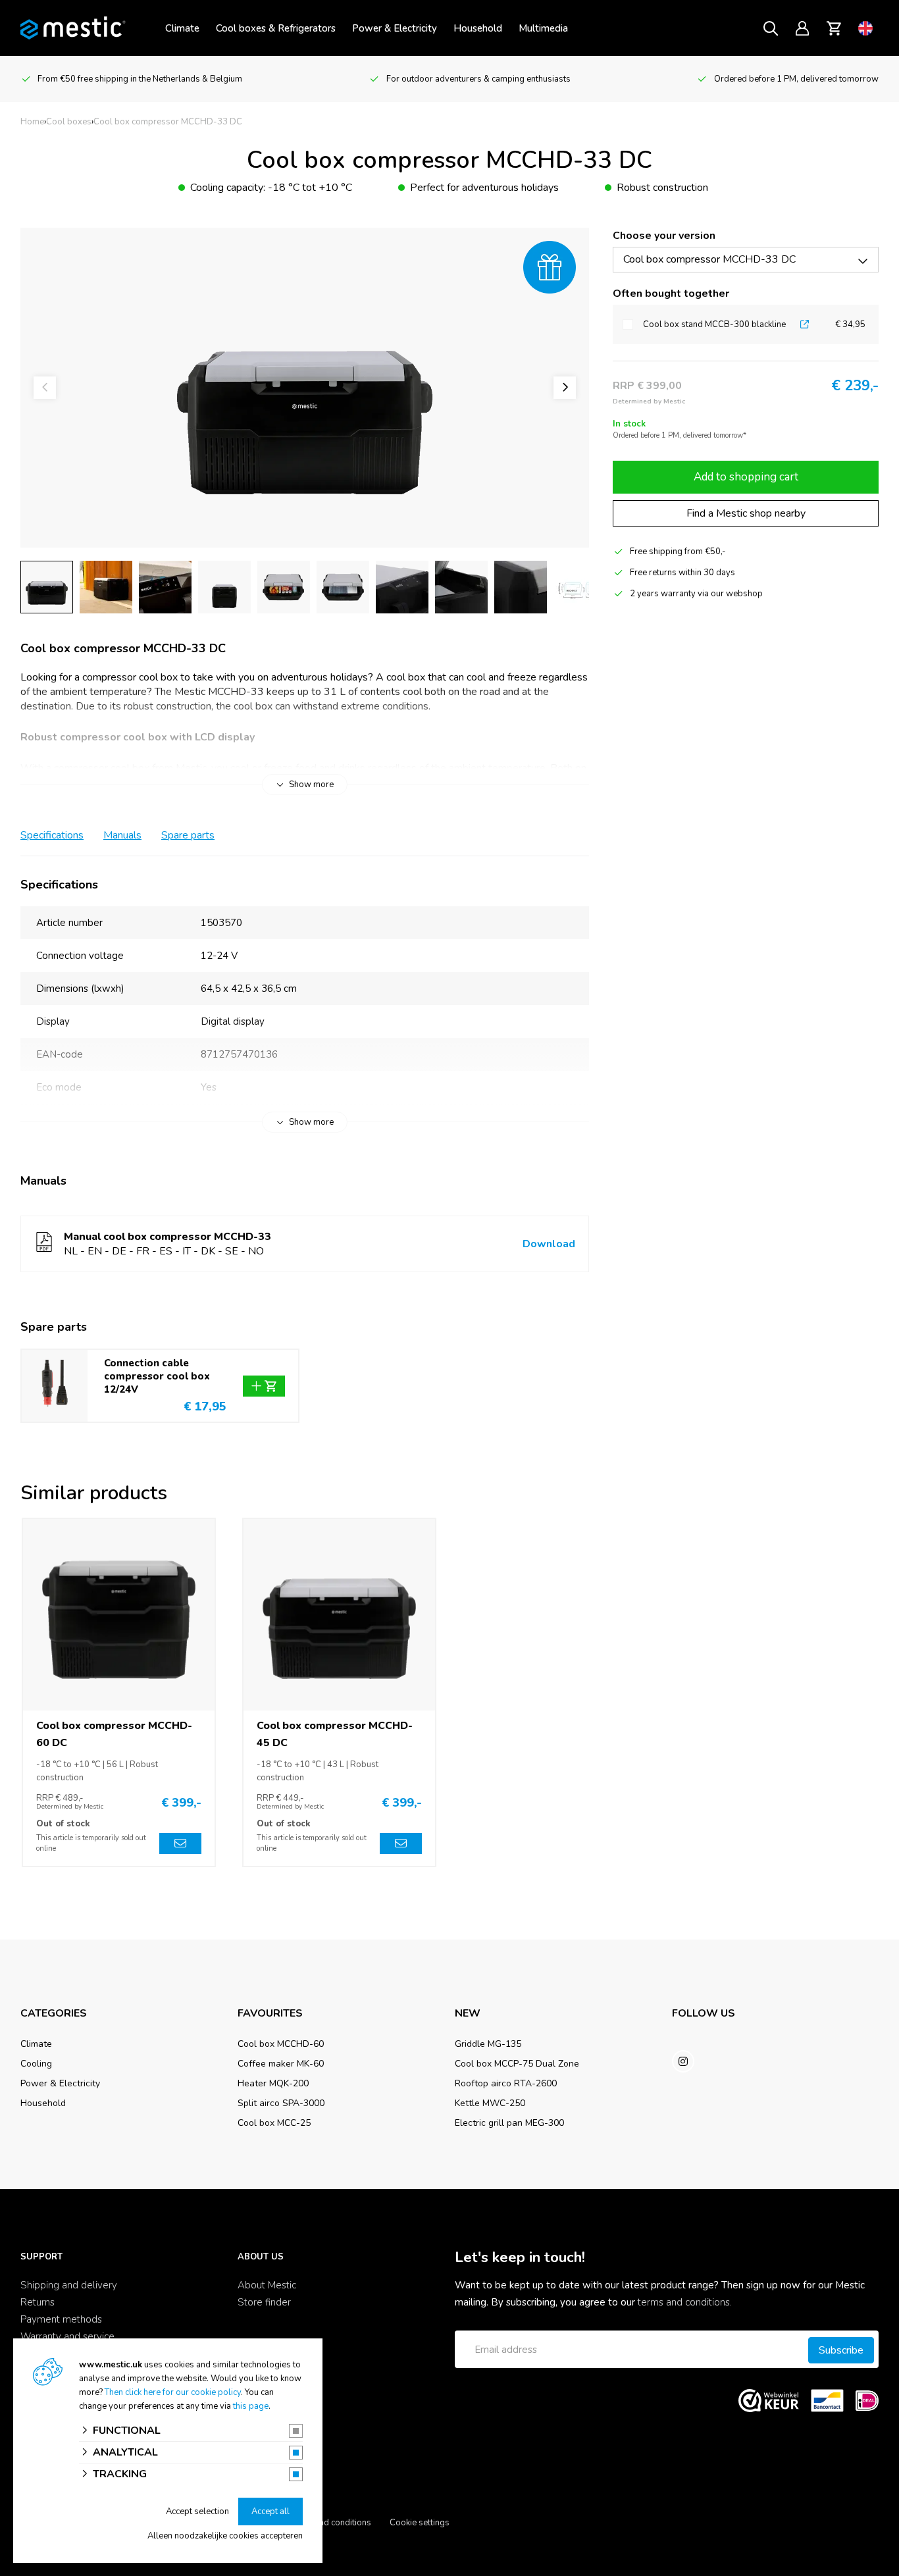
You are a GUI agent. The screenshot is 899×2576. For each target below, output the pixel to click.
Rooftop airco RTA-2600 (506, 2083)
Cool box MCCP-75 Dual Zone (517, 2064)
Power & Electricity (395, 28)
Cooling (36, 2064)
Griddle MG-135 (488, 2044)
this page (251, 2406)
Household (478, 28)
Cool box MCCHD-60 (281, 2044)
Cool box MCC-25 (274, 2123)
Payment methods (61, 2319)
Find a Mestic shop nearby (746, 513)
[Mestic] (73, 27)
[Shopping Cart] (834, 28)
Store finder (264, 2302)
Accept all (270, 2512)
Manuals (122, 835)
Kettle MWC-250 (490, 2103)
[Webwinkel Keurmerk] (769, 2400)
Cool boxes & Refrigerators (276, 28)
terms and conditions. (685, 2302)
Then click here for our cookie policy (173, 2392)
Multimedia (543, 28)
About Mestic (267, 2285)
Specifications (52, 835)
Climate (182, 28)
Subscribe (841, 2350)
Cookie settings (420, 2523)
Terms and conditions (330, 2523)
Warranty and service (67, 2336)
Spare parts (188, 835)
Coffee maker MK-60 (281, 2064)
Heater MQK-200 (273, 2083)
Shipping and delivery (69, 2285)
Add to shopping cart (746, 477)
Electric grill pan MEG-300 (509, 2123)
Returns (38, 2302)
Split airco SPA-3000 (281, 2103)
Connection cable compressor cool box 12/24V (157, 1376)
